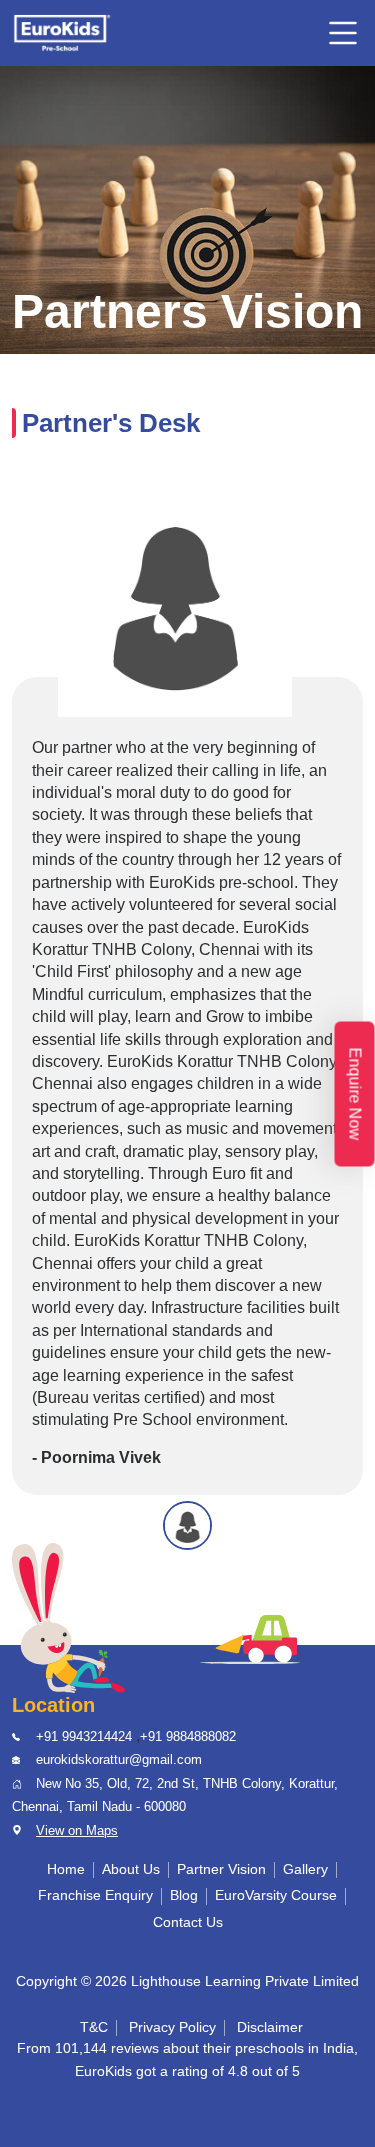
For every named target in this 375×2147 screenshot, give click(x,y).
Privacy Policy (172, 2027)
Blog (184, 1895)
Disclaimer (270, 2027)
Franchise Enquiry (95, 1895)
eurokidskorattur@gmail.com (119, 1759)
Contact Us (188, 1922)
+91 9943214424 (84, 1736)
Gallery (305, 1869)
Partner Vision (221, 1869)
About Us (131, 1869)
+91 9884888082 (188, 1736)
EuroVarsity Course (276, 1895)
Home (66, 1869)
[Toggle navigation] (343, 33)
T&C (94, 2027)
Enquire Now (355, 1093)
